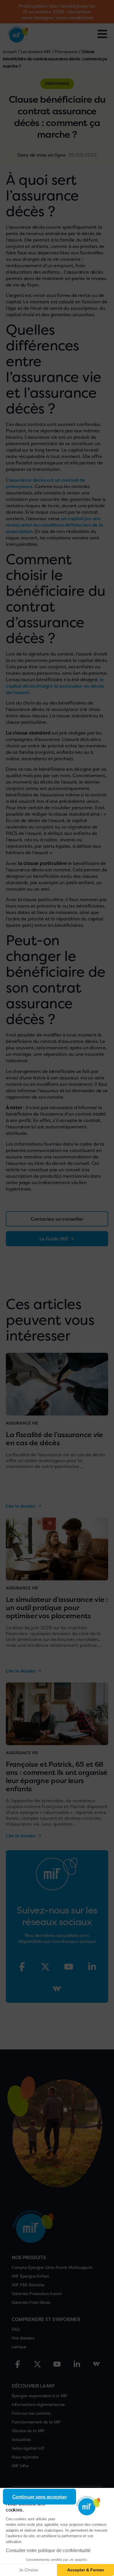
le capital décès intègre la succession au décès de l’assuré (55, 686)
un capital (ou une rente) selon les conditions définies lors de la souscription (54, 525)
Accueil (10, 51)
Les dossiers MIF (36, 51)
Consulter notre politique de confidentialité (48, 2550)
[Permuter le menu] (102, 34)
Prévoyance (66, 51)
